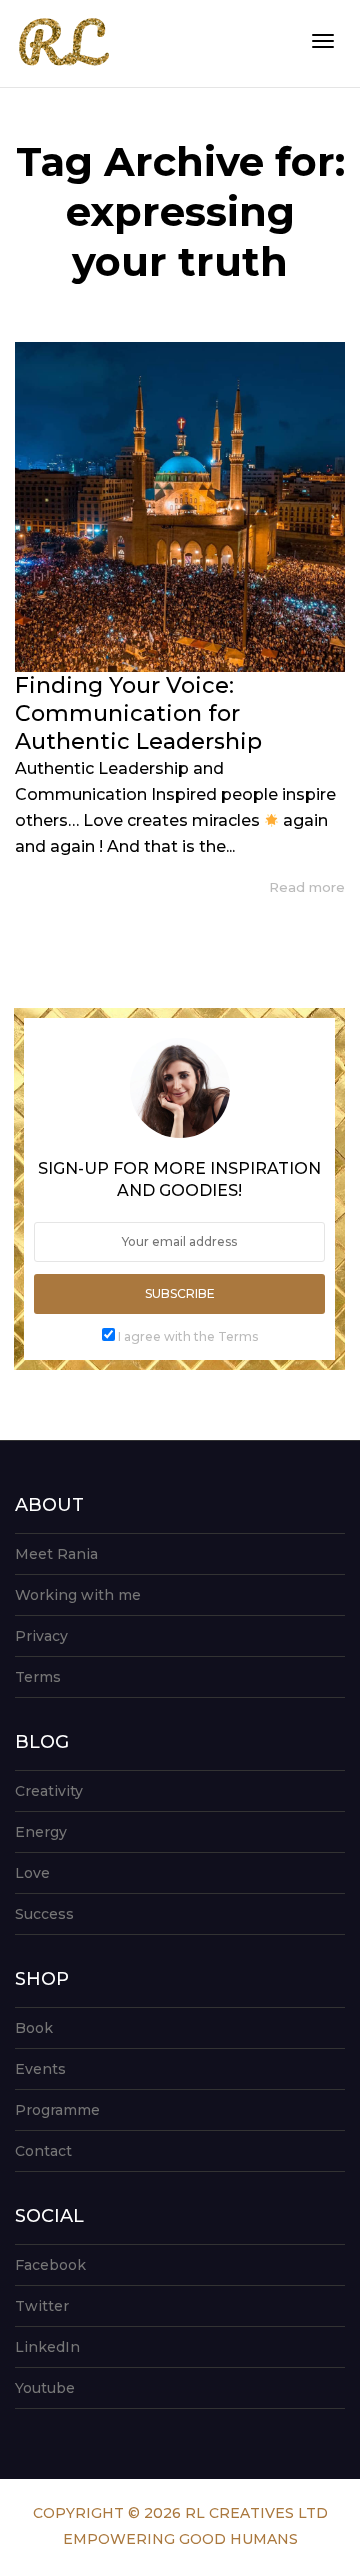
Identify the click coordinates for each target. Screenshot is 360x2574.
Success (44, 1914)
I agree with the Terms (188, 1336)
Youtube (45, 2388)
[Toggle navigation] (323, 41)
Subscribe (180, 1293)
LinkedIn (47, 2347)
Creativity (49, 1791)
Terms (38, 1677)
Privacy (41, 1636)
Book (34, 2028)
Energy (41, 1832)
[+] (180, 507)
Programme (57, 2110)
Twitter (42, 2306)
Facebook (50, 2265)
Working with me (78, 1595)
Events (40, 2069)
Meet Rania (56, 1554)
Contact (43, 2151)
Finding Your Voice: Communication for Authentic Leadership (138, 713)
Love (32, 1873)
